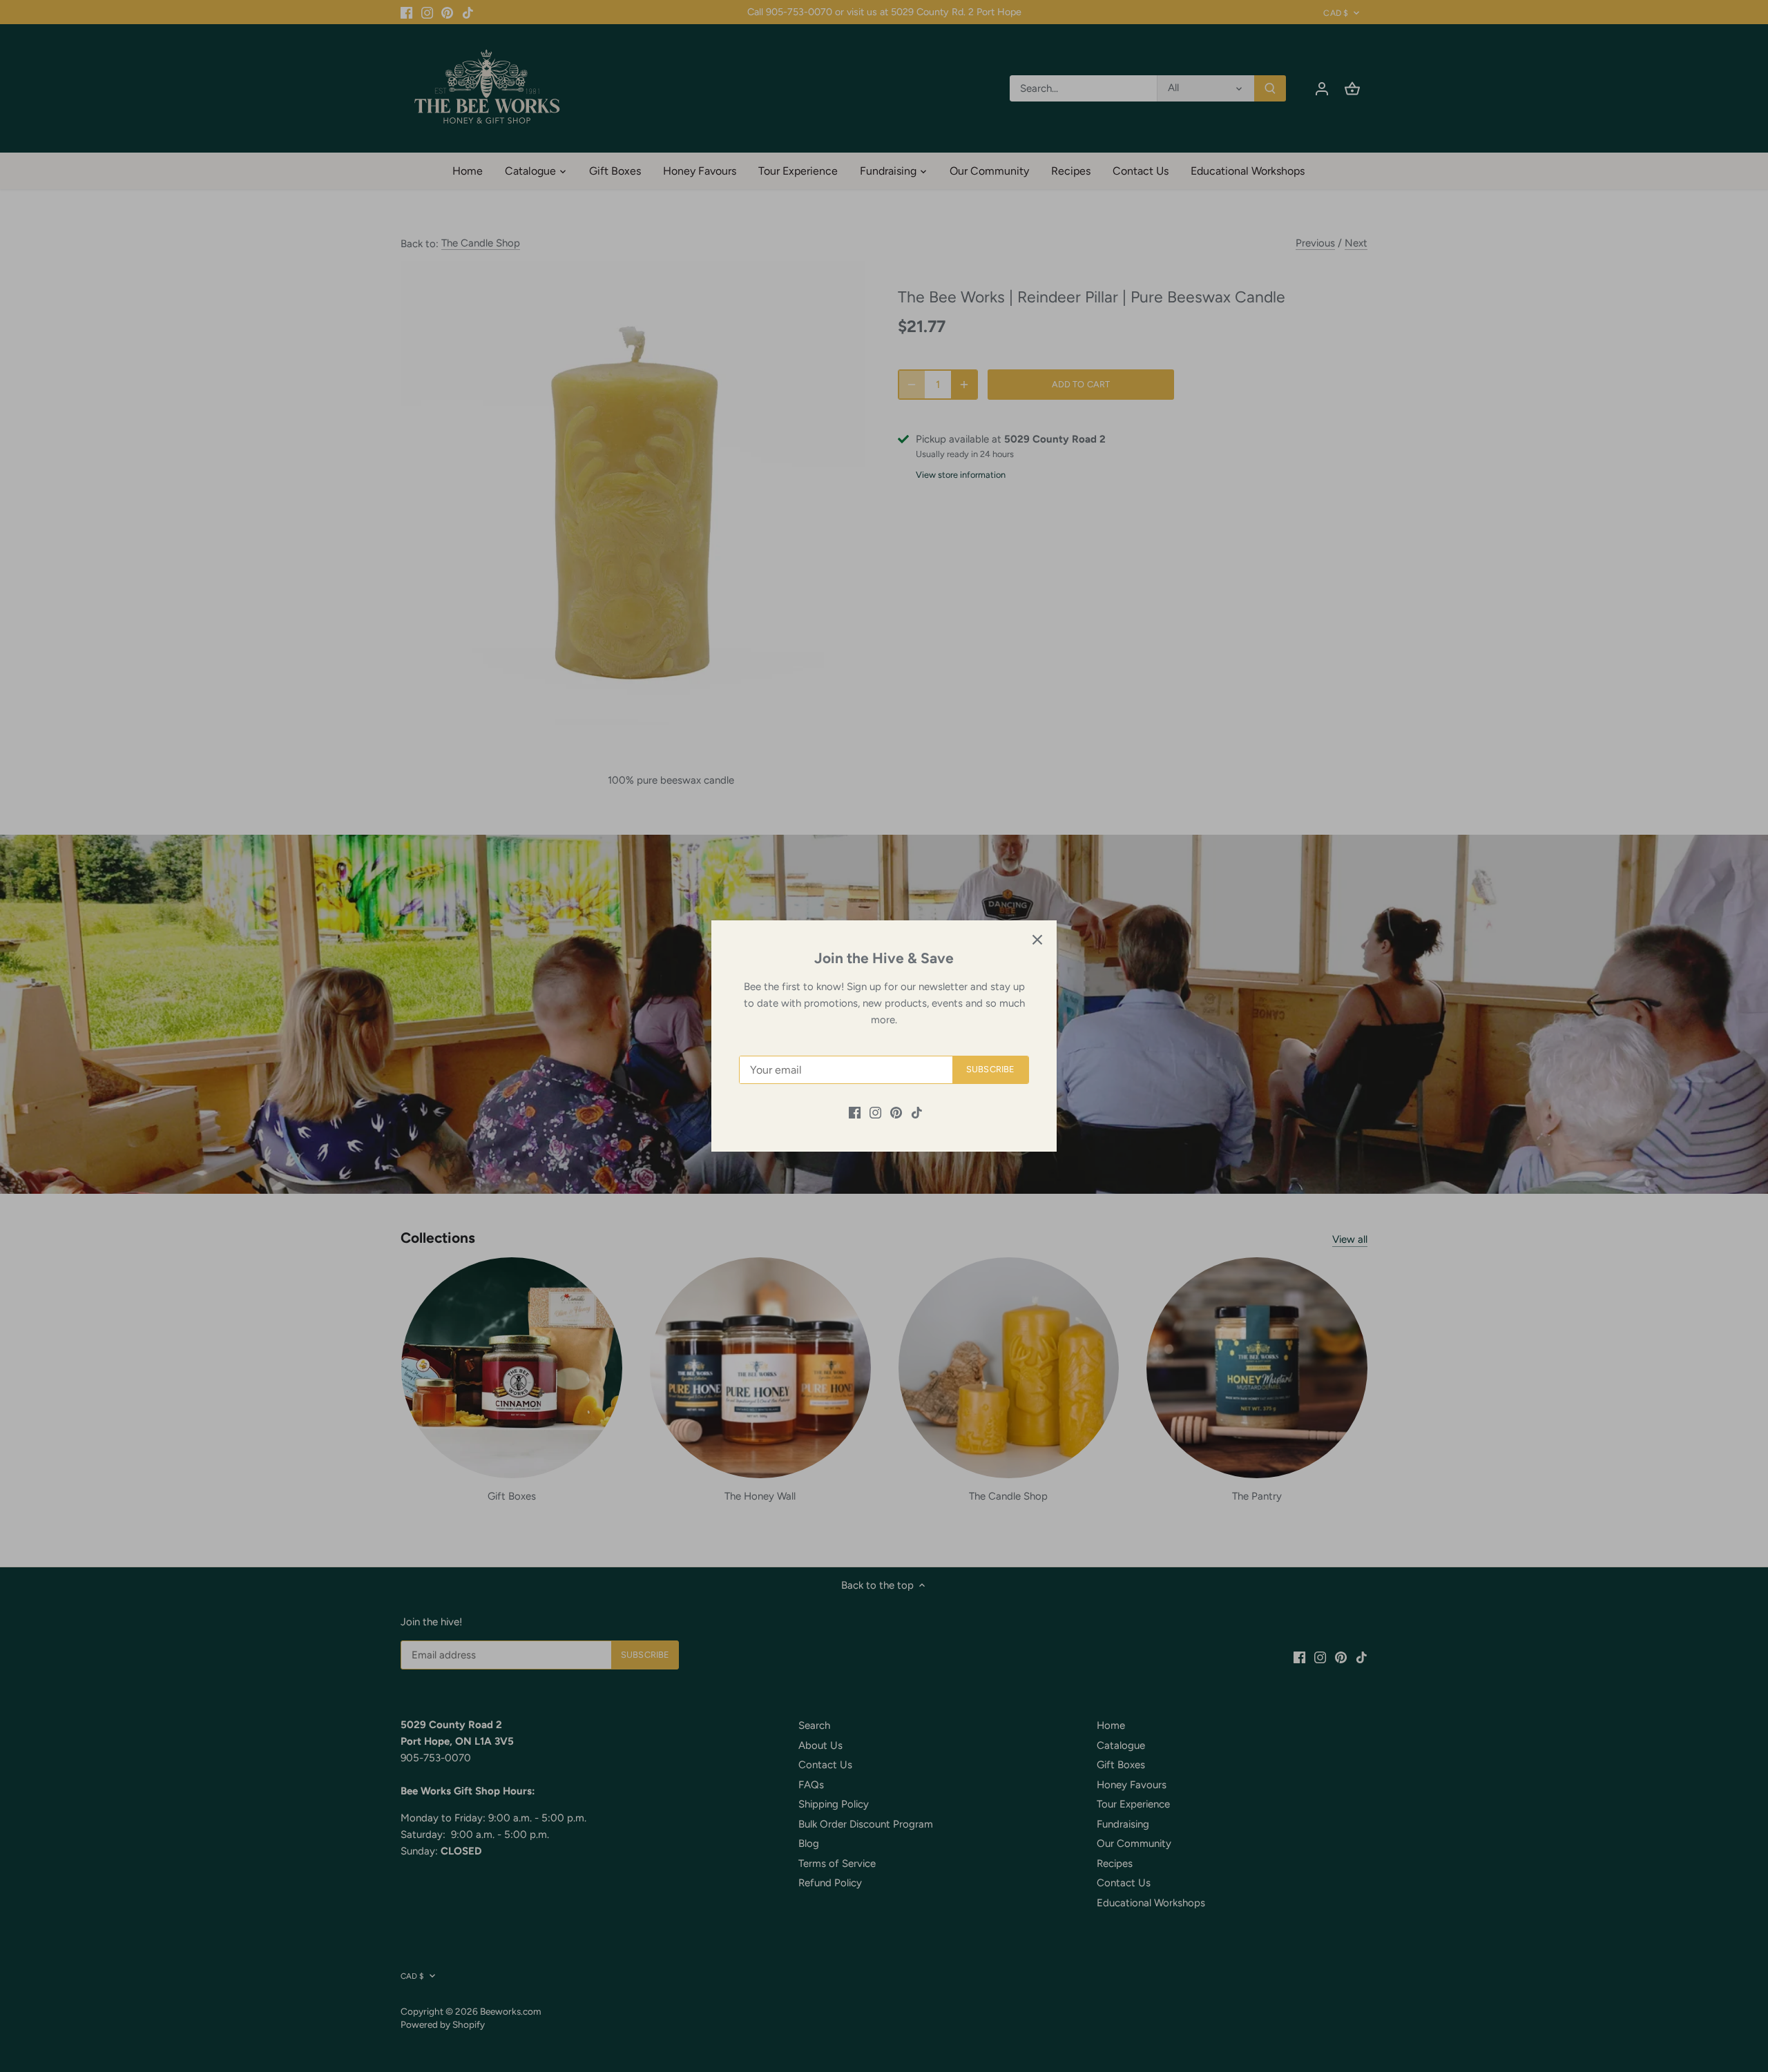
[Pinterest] (896, 1112)
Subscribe (990, 1069)
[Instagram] (875, 1112)
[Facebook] (855, 1112)
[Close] (1037, 940)
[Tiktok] (917, 1112)
